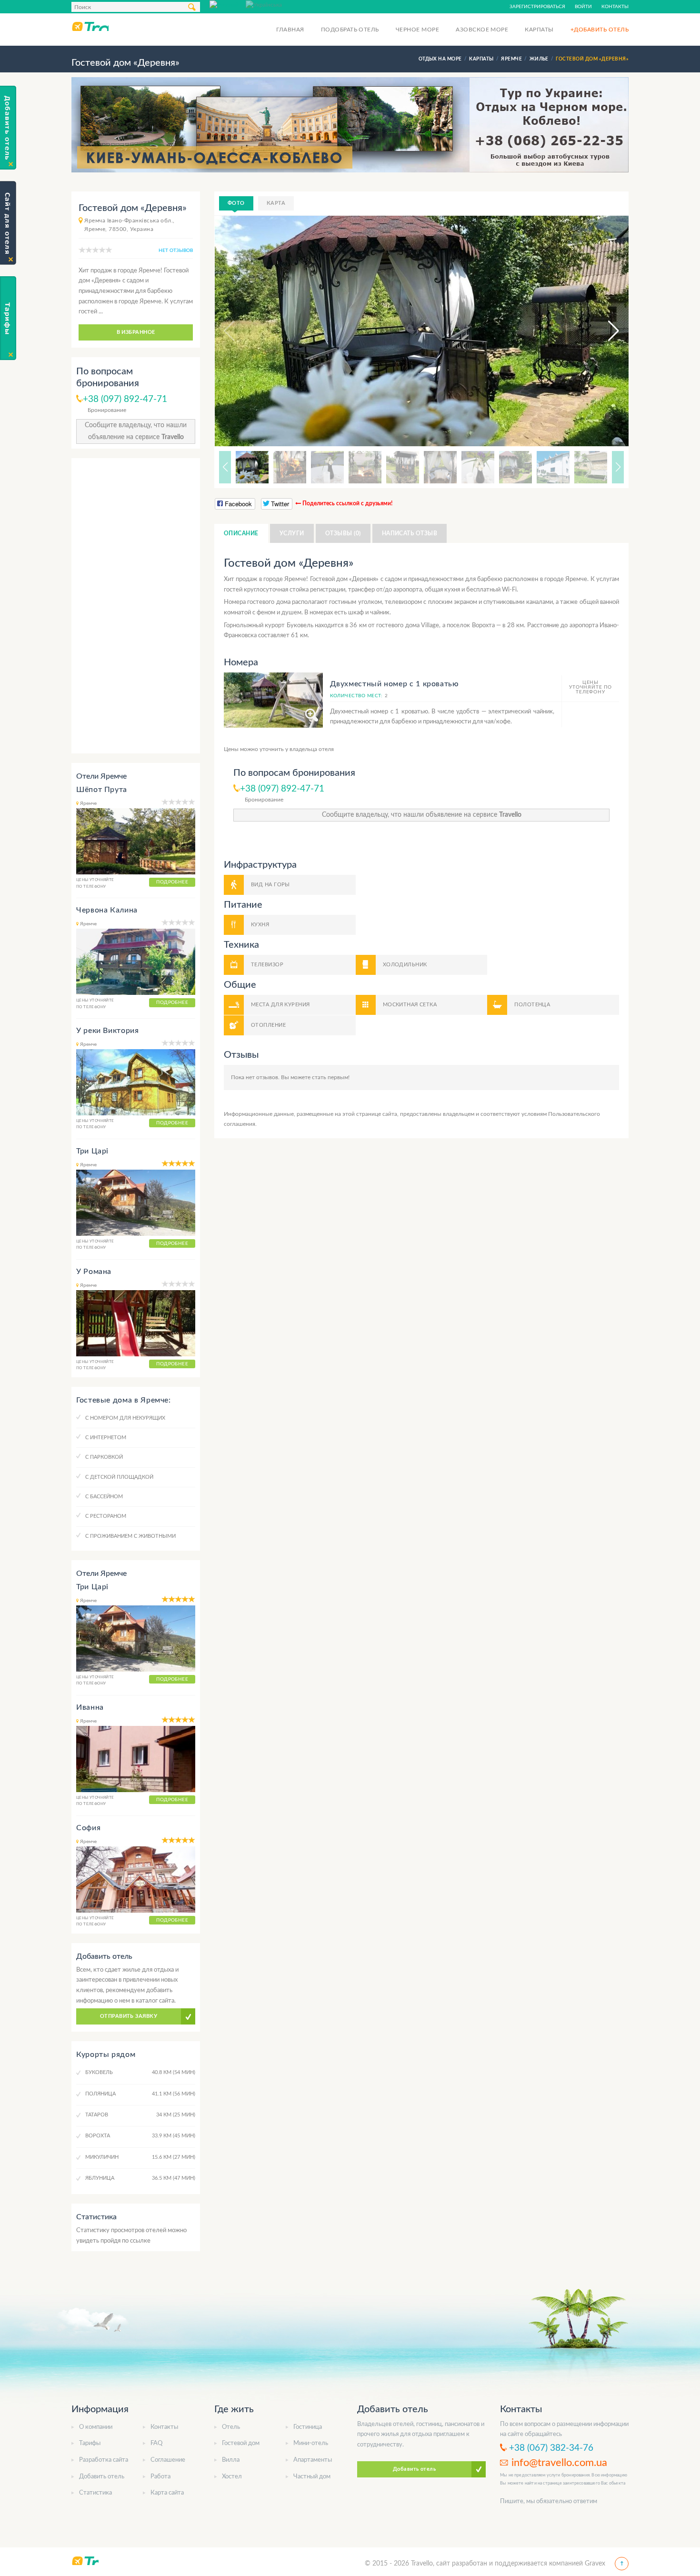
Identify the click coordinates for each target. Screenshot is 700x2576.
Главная (290, 30)
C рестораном (106, 1516)
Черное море (417, 30)
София (88, 1828)
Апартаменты (313, 2460)
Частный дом (312, 2477)
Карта (276, 203)
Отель (231, 2427)
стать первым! (331, 1077)
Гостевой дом (241, 2443)
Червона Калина (107, 910)
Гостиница (308, 2427)
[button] (605, 331)
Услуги (292, 533)
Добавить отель (102, 2477)
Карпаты (539, 30)
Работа (160, 2477)
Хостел (232, 2477)
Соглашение (168, 2460)
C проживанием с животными (130, 1536)
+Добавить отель (600, 30)
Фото (236, 203)
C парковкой (104, 1457)
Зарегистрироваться (537, 7)
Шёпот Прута (102, 790)
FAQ (156, 2443)
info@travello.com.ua (559, 2463)
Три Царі (92, 1151)
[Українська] (264, 4)
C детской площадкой (119, 1477)
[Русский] (228, 4)
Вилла (231, 2460)
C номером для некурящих (125, 1418)
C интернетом (106, 1438)
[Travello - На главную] (90, 26)
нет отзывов (176, 251)
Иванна (90, 1707)
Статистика (95, 2493)
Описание (241, 533)
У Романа (94, 1272)
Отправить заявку (129, 2016)
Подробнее (172, 882)
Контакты (615, 7)
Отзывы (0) (343, 533)
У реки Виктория (108, 1031)
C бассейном (104, 1497)
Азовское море (482, 30)
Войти (583, 7)
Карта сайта (167, 2493)
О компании (96, 2427)
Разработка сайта (104, 2460)
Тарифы (90, 2443)
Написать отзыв (410, 533)
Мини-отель (311, 2443)
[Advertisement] (136, 606)
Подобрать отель (350, 30)
